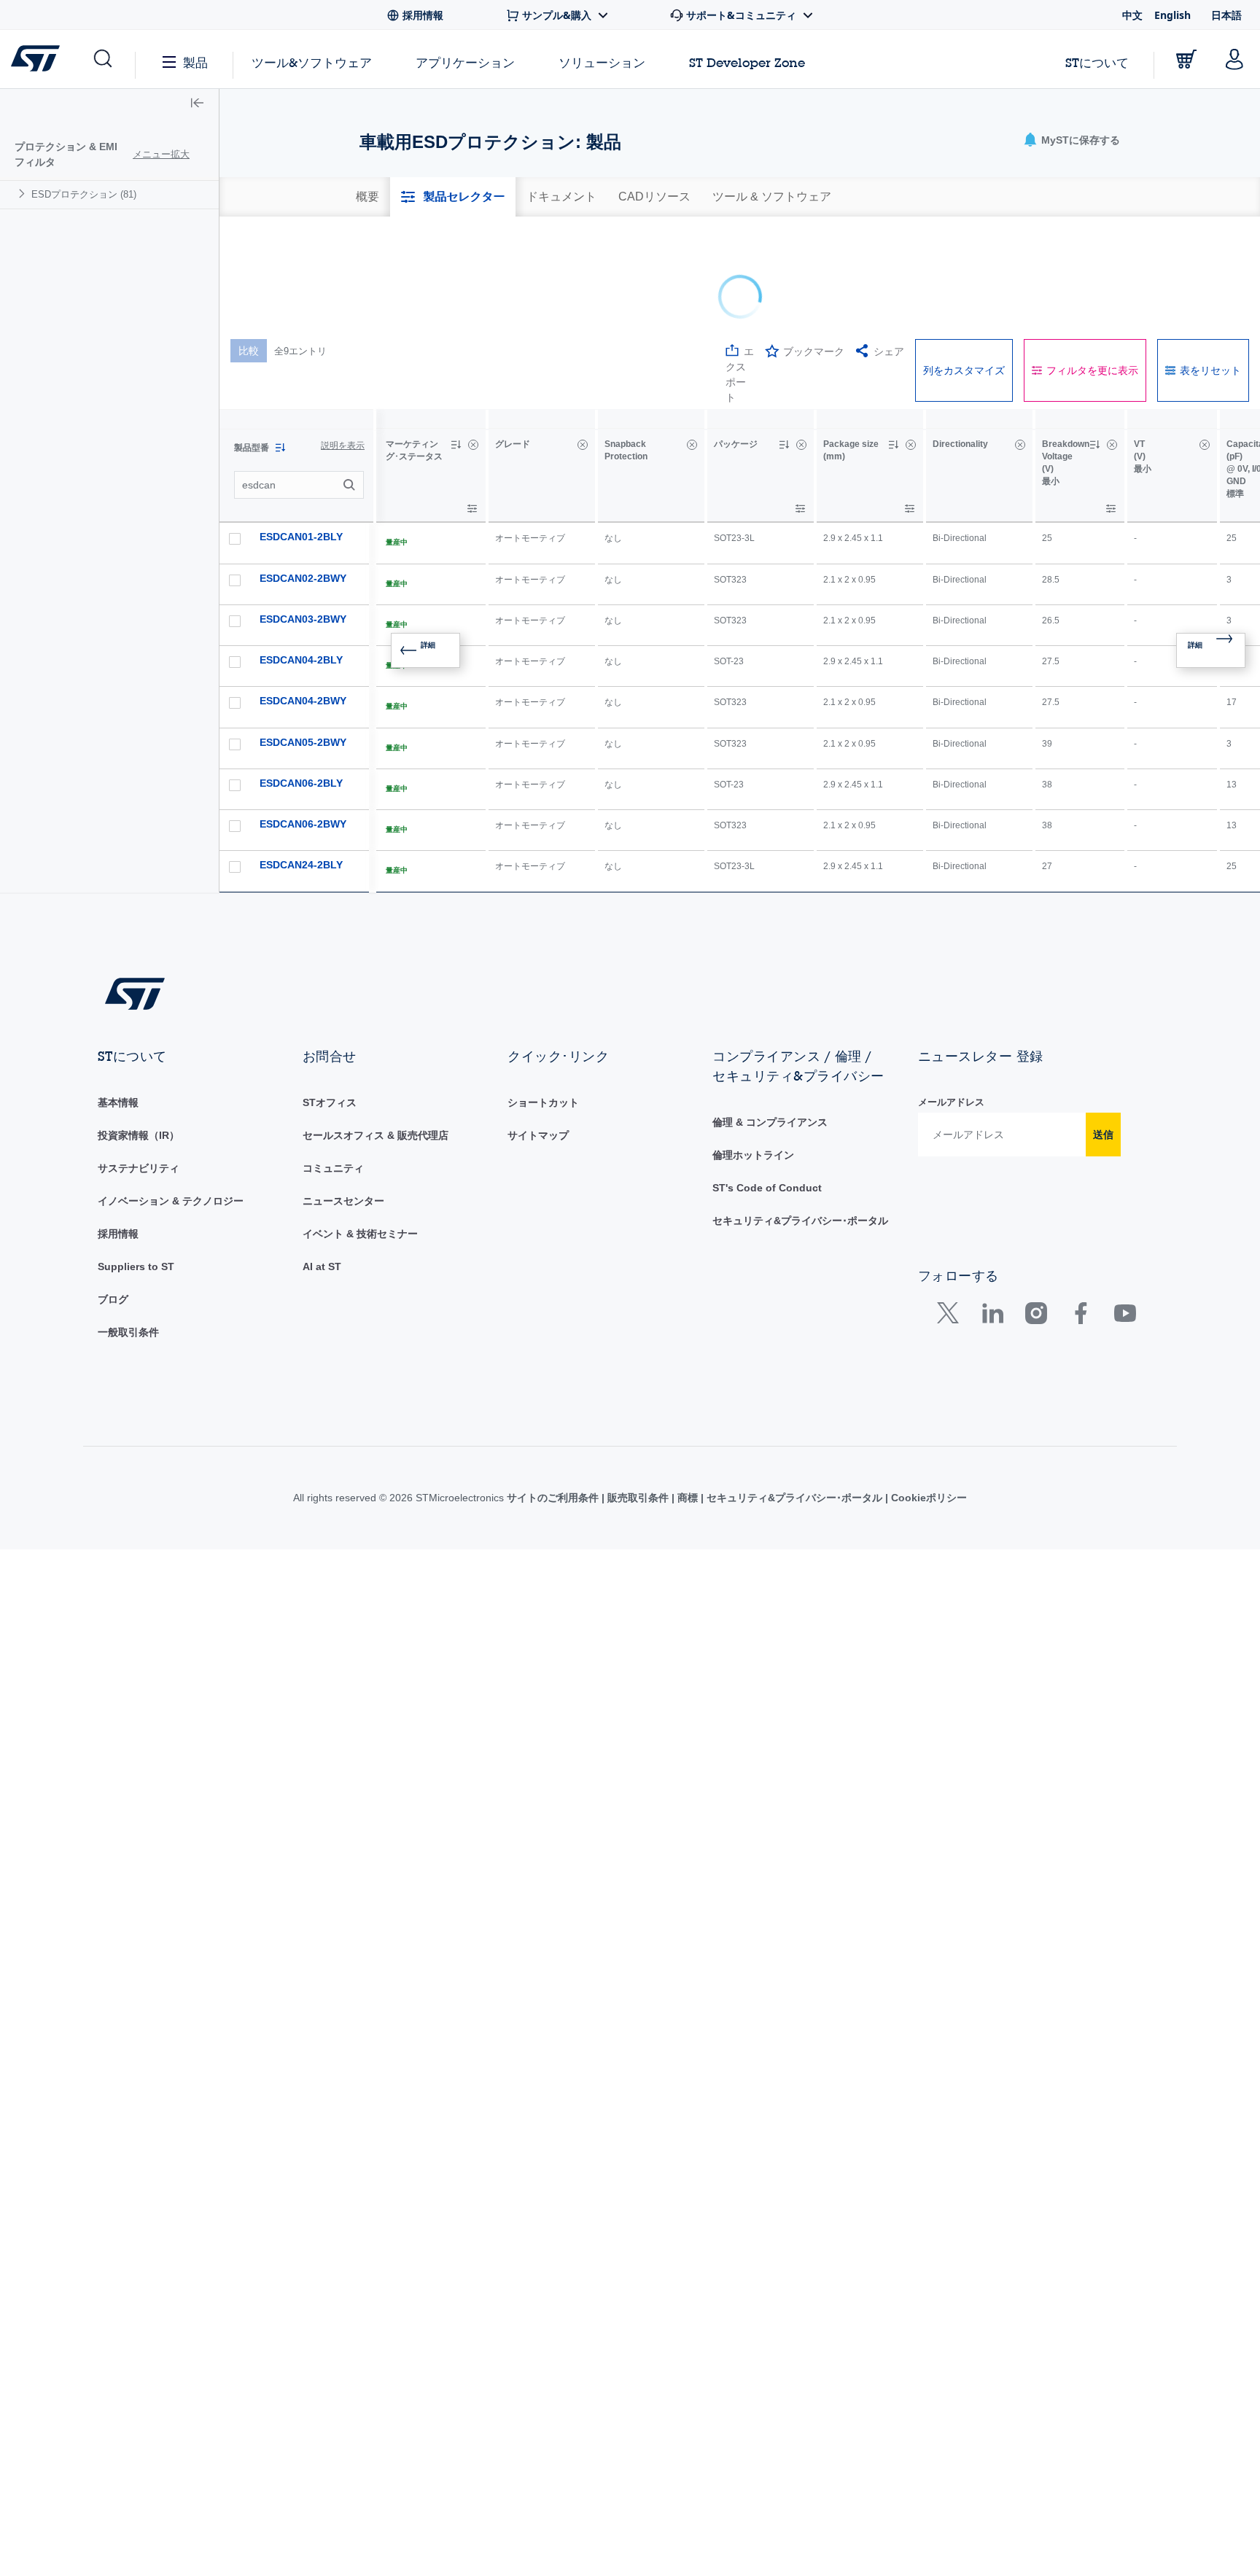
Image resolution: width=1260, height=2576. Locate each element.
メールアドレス (951, 1000)
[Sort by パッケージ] (784, 343)
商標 (688, 1396)
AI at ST (322, 1164)
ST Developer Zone (747, 63)
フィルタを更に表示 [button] (1092, 268)
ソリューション (602, 62)
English (1172, 15)
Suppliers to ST (136, 1164)
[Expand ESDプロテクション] (24, 194)
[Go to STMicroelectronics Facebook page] (1080, 1214)
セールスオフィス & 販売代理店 (376, 1033)
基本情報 (118, 1000)
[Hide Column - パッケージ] (801, 343)
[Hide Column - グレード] (583, 343)
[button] (102, 59)
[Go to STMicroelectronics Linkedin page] (992, 1214)
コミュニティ (333, 1066)
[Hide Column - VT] (1205, 343)
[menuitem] (109, 194)
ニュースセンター (343, 1099)
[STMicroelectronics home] (38, 58)
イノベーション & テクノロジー (171, 1099)
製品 (195, 62)
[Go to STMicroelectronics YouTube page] (1125, 1214)
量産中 (397, 440)
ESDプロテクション (84, 194)
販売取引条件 (638, 1396)
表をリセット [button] (1210, 268)
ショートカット (543, 1000)
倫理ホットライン (753, 1053)
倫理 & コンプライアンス (770, 1020)
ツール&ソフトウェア (312, 62)
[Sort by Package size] (893, 343)
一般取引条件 (128, 1230)
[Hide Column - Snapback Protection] (692, 343)
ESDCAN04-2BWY (303, 599)
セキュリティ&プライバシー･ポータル (800, 1118)
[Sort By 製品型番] (280, 346)
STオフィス (330, 1000)
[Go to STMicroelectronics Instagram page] (1036, 1214)
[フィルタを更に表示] (472, 406)
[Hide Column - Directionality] (1020, 343)
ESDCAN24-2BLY (301, 763)
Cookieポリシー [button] (927, 1396)
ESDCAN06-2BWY (303, 722)
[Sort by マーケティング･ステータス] (456, 343)
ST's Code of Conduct (767, 1086)
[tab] (367, 197)
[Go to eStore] (1186, 59)
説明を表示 (343, 343)
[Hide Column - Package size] (911, 343)
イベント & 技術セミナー (360, 1132)
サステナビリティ (139, 1066)
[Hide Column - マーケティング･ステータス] (473, 343)
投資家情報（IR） (139, 1033)
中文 (1132, 15)
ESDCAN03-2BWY (303, 517)
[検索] (351, 383)
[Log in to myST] (1234, 59)
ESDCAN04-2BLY (301, 558)
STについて (1097, 62)
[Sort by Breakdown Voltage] (1094, 343)
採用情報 (118, 1132)
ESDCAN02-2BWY (303, 476)
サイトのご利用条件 (554, 1396)
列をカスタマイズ (964, 268)
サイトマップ (538, 1033)
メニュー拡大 (161, 154)
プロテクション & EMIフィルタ (66, 154)
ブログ (113, 1197)
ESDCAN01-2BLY (301, 435)
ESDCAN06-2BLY (301, 681)
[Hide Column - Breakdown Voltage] (1112, 343)
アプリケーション (465, 62)
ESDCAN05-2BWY (303, 640)
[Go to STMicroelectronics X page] (951, 1214)
